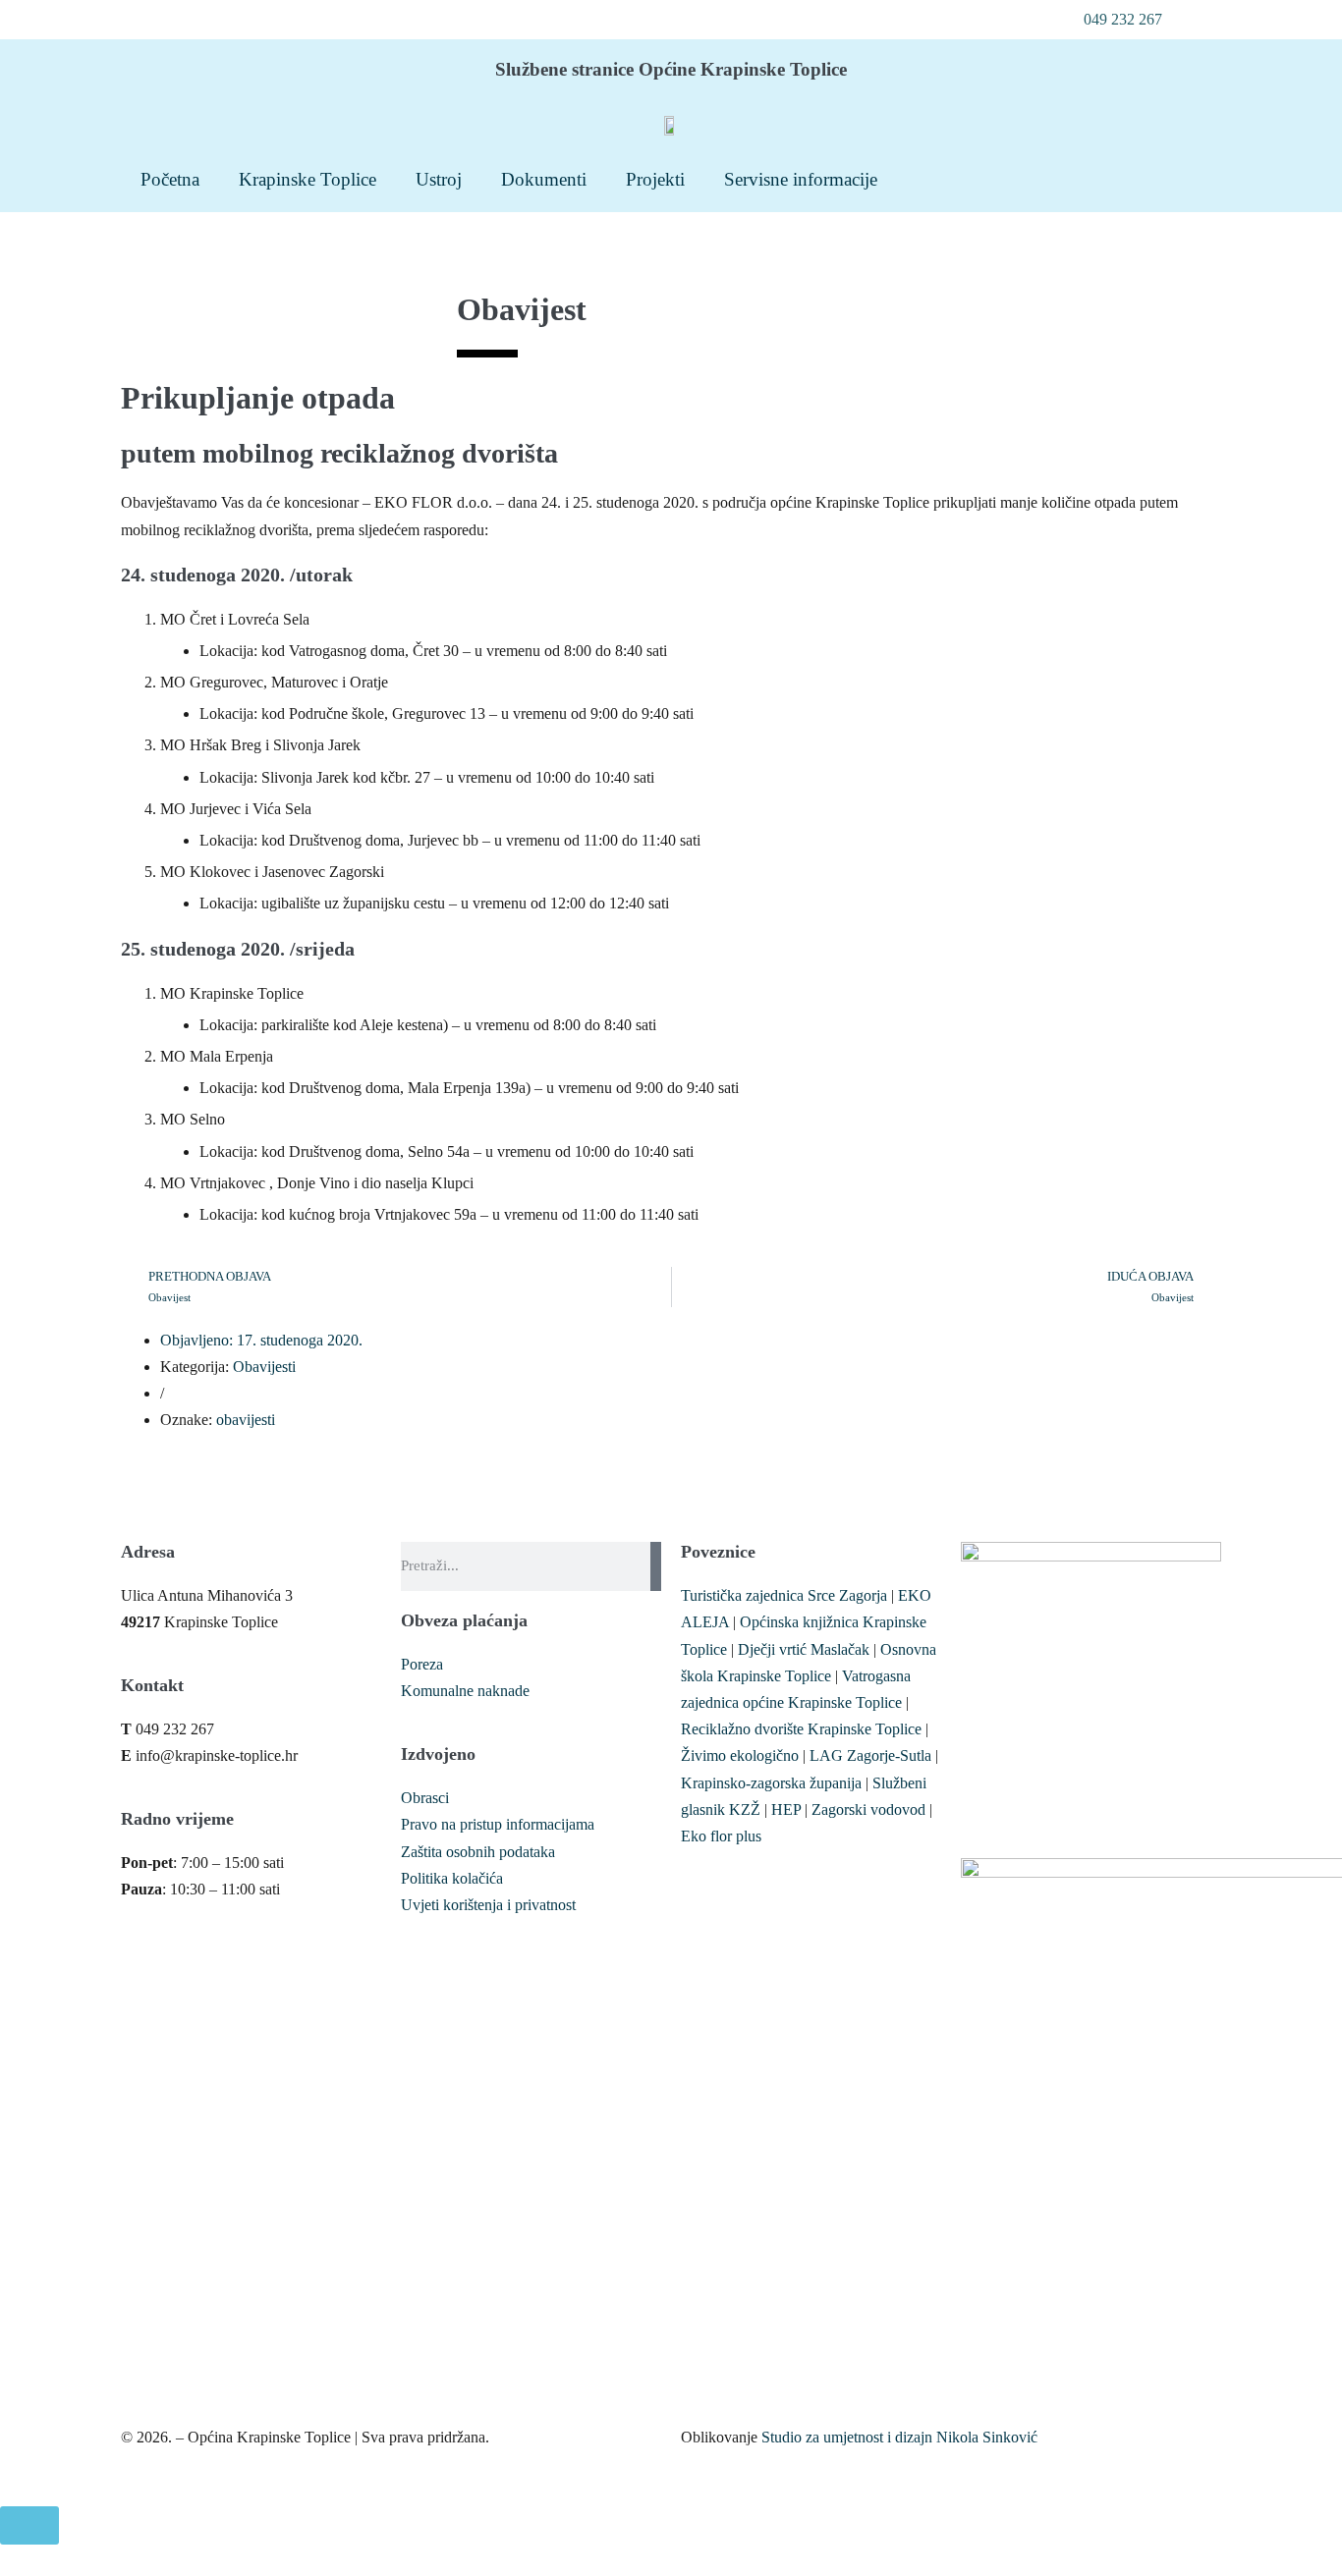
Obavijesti (264, 1367)
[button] (1112, 20)
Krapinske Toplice (308, 179)
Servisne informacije (801, 179)
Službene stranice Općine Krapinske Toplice (671, 69)
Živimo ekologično (740, 1755)
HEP (786, 1809)
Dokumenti (544, 179)
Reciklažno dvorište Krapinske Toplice (801, 1729)
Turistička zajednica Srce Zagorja (784, 1595)
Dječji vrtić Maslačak (804, 1649)
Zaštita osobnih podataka (478, 1852)
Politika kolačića (452, 1878)
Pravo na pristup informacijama (498, 1824)
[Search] (656, 1566)
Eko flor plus (721, 1836)
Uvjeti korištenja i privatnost (488, 1905)
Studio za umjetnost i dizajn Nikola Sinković (899, 2437)
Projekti (655, 179)
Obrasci (425, 1798)
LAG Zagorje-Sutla (870, 1755)
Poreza (422, 1664)
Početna (170, 179)
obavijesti (246, 1420)
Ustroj (439, 179)
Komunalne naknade (465, 1691)
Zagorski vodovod (868, 1809)
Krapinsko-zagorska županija (771, 1783)
